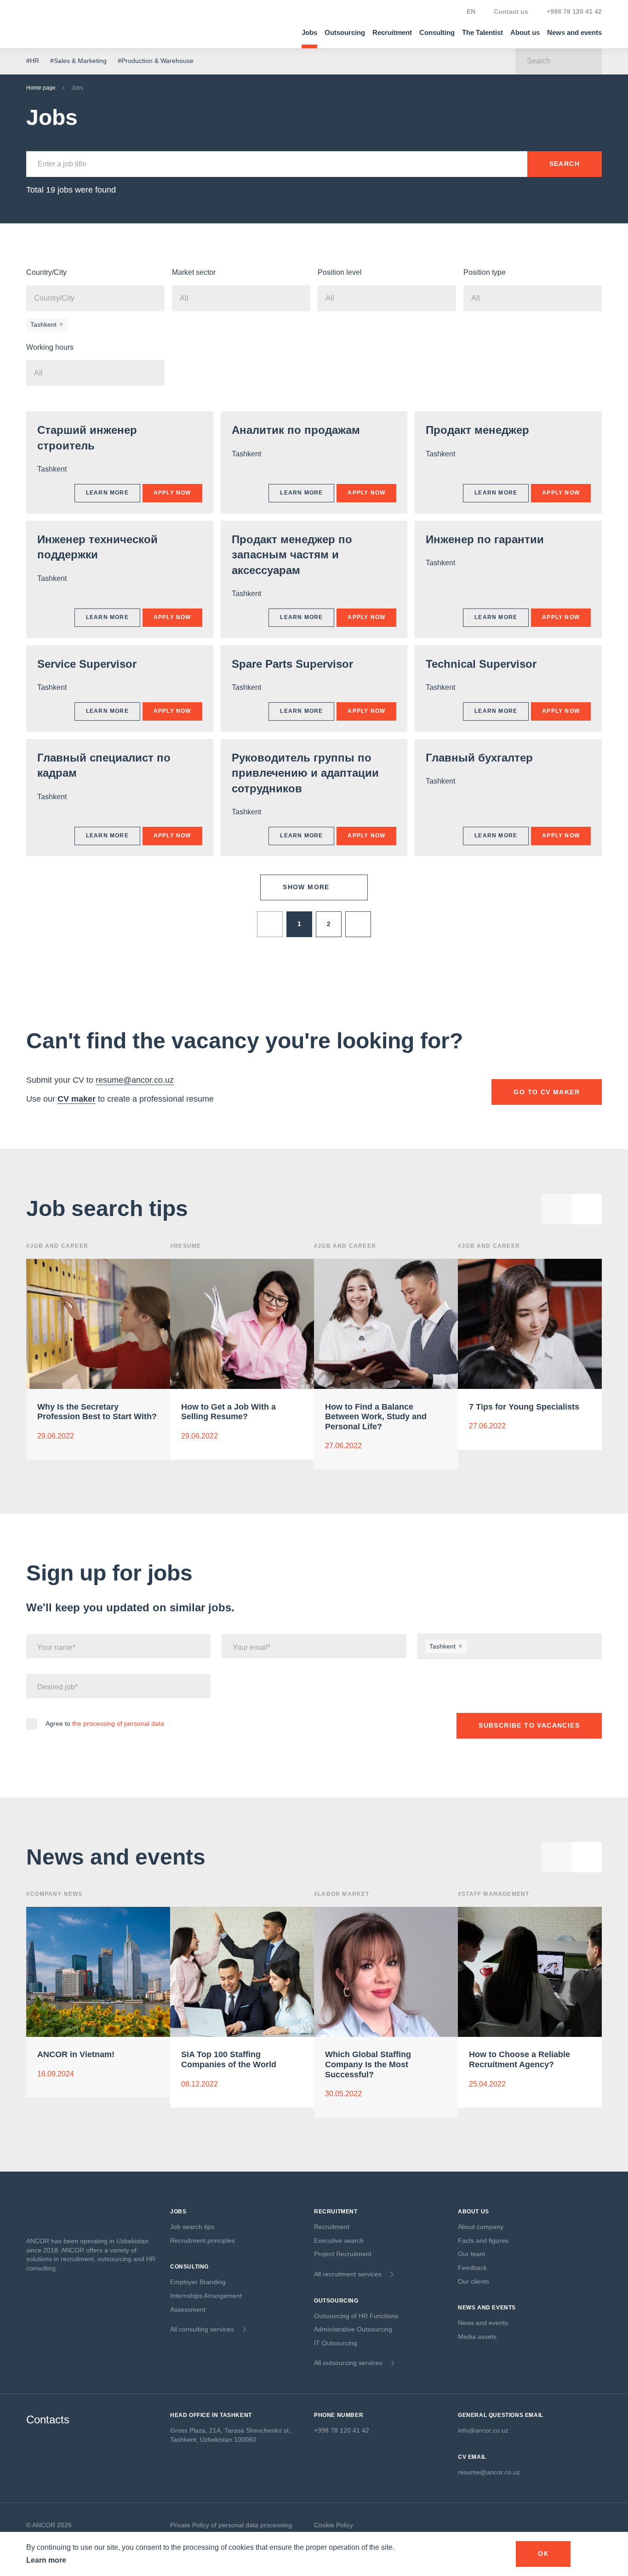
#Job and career (345, 1246)
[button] (587, 1209)
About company (481, 2227)
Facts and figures (483, 2240)
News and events (574, 32)
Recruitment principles (203, 2240)
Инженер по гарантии (485, 539)
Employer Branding (198, 2282)
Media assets (477, 2337)
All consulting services (202, 2329)
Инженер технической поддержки (97, 547)
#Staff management (494, 1894)
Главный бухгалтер (479, 758)
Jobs (309, 32)
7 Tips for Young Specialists (524, 1406)
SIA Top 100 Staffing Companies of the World (229, 2059)
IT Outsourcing (336, 2343)
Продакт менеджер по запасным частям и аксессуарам (292, 555)
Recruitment (392, 32)
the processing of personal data (118, 1723)
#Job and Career (57, 1246)
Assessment (188, 2309)
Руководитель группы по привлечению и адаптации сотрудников (305, 773)
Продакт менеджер (477, 430)
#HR (33, 61)
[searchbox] (81, 298)
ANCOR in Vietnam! (76, 2054)
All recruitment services (348, 2274)
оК (543, 2553)
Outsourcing (345, 32)
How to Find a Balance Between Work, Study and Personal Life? (376, 1416)
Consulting (437, 32)
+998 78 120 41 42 (574, 11)
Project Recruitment (343, 2254)
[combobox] (95, 298)
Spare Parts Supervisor (292, 664)
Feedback (472, 2268)
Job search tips (192, 2227)
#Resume (186, 1246)
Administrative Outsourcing (353, 2329)
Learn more (46, 2560)
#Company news (54, 1894)
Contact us (511, 11)
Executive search (339, 2240)
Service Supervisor (87, 664)
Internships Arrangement (206, 2296)
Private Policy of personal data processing (231, 2525)
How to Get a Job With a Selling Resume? (228, 1411)
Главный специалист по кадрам (104, 765)
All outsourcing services (348, 2363)
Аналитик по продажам (296, 430)
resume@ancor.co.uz (135, 1080)
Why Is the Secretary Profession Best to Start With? (97, 1411)
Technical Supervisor (481, 664)
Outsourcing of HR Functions (356, 2316)
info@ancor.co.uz (483, 2430)
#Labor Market (342, 1894)
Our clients (474, 2281)
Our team (472, 2254)
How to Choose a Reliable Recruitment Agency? (520, 2059)
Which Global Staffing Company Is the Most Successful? (368, 2064)
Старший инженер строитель (87, 438)
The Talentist (482, 32)
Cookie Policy (334, 2525)
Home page (41, 88)
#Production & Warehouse (156, 61)
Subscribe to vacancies (529, 1725)
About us (525, 32)
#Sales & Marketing (78, 61)
